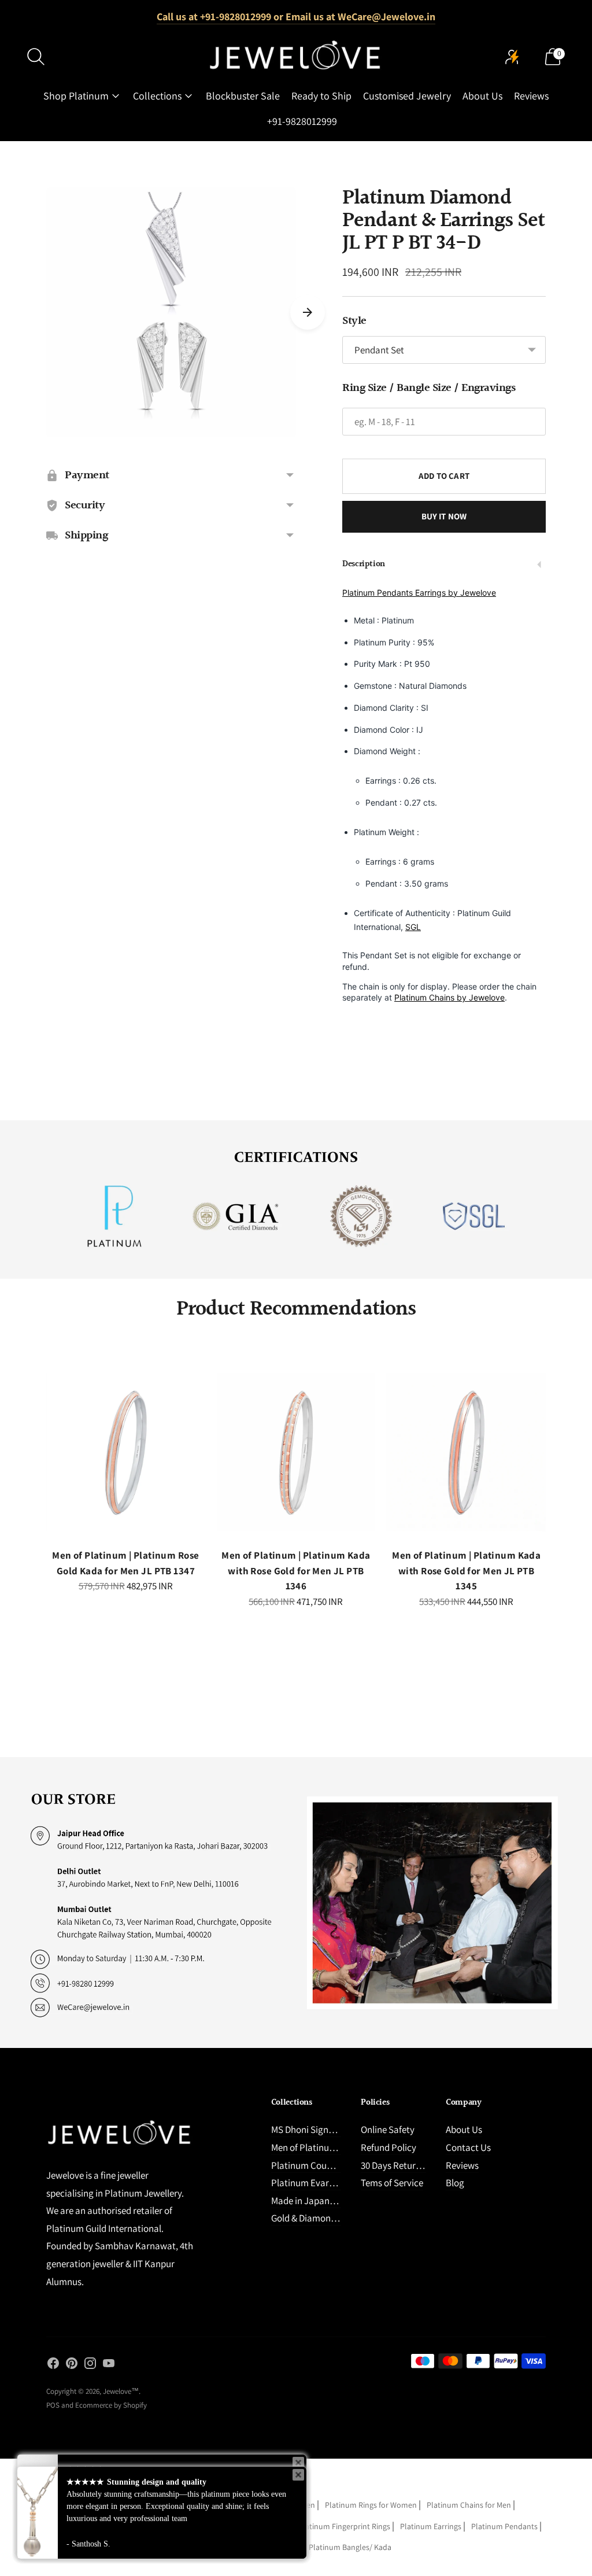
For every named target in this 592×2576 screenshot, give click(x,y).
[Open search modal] (36, 57)
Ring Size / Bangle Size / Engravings (429, 388)
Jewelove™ (121, 2391)
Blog (455, 2183)
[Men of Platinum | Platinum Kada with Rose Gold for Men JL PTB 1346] (296, 1453)
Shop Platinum (76, 96)
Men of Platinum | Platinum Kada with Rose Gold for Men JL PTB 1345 (466, 1571)
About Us (482, 96)
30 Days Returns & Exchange (417, 2165)
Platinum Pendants (504, 2526)
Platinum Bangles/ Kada (350, 2547)
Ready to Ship (321, 96)
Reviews (531, 96)
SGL (413, 927)
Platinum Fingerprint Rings (344, 2526)
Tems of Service (392, 2183)
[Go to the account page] (512, 57)
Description (364, 564)
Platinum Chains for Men (469, 2505)
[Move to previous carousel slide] (35, 1463)
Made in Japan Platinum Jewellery (340, 2201)
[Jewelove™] (296, 57)
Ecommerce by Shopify (111, 2405)
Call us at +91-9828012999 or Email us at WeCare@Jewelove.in (296, 16)
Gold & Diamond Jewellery (323, 2218)
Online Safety (388, 2130)
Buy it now (444, 516)
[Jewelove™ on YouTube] (109, 2365)
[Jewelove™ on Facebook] (53, 2365)
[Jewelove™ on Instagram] (90, 2365)
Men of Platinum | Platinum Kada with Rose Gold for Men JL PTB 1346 (296, 1571)
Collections (157, 96)
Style (354, 321)
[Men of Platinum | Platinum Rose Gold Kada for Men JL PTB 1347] (126, 1453)
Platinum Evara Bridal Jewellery (336, 2183)
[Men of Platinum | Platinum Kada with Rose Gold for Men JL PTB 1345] (466, 1453)
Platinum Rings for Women (371, 2505)
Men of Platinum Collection (325, 2147)
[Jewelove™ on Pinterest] (72, 2365)
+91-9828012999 (302, 121)
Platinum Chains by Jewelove (449, 997)
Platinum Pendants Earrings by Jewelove (419, 593)
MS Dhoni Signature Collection (332, 2130)
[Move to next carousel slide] (308, 312)
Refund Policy (388, 2147)
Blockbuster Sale (243, 96)
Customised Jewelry (407, 96)
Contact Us (468, 2147)
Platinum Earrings (431, 2526)
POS (53, 2405)
